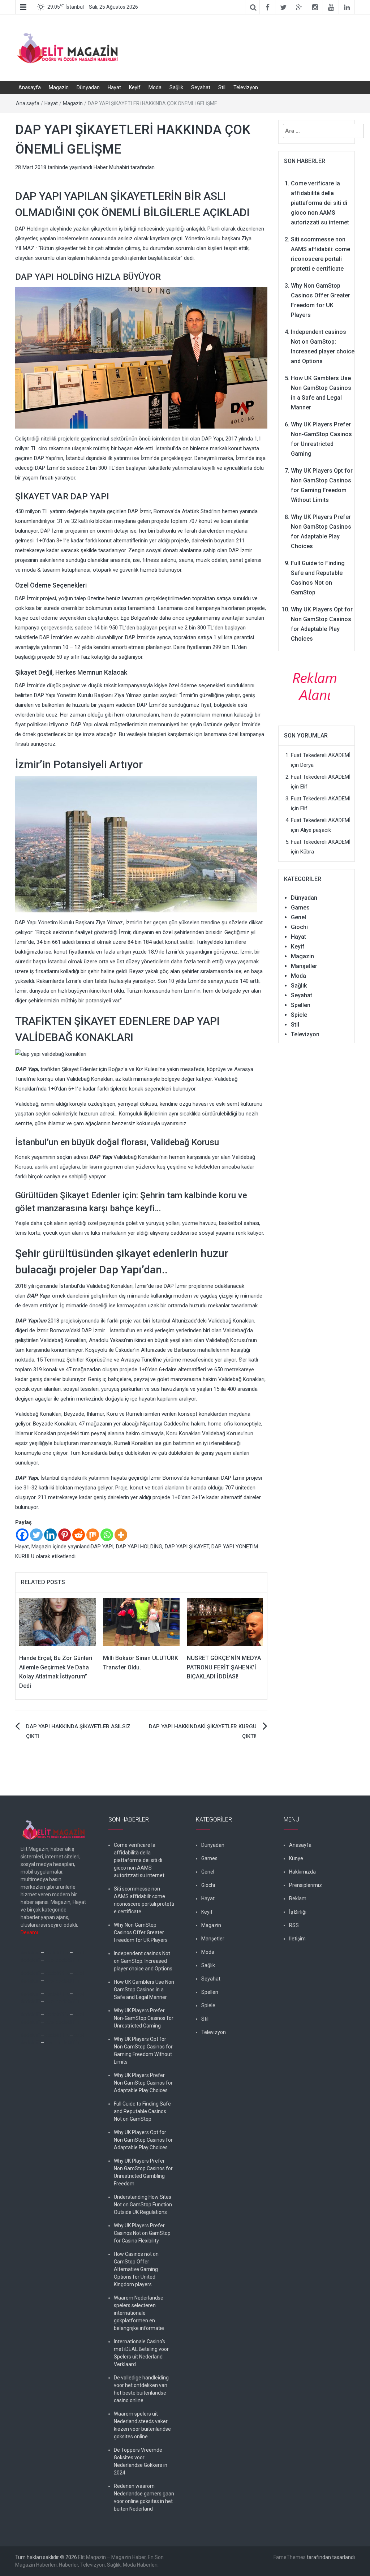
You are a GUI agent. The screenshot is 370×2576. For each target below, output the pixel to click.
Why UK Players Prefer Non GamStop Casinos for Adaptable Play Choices (143, 2083)
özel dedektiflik (62, 1960)
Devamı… (31, 1932)
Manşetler (304, 966)
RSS (294, 1925)
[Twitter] (36, 1535)
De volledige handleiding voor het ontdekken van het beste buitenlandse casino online (141, 2389)
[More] (121, 1535)
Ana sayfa (28, 103)
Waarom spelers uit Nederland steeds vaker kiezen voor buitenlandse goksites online (142, 2425)
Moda (155, 87)
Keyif (135, 87)
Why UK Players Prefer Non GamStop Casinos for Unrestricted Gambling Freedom (143, 2172)
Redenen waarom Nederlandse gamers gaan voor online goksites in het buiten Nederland (144, 2497)
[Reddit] (79, 1535)
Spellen (301, 1005)
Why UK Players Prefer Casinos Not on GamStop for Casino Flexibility (142, 2233)
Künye (296, 1858)
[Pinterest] (64, 1535)
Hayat (114, 87)
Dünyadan (88, 87)
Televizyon (246, 87)
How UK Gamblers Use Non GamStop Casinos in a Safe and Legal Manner (144, 1990)
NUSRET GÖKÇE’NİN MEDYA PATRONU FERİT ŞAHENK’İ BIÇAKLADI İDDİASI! (224, 1667)
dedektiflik (57, 1953)
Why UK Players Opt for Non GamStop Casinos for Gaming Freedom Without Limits (143, 2050)
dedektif (30, 1953)
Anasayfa (30, 87)
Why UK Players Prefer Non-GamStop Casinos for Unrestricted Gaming (144, 2018)
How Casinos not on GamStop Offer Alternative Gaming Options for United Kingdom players (136, 2269)
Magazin (59, 87)
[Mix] (93, 1535)
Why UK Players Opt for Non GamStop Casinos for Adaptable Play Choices (143, 2140)
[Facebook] (22, 1535)
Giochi (299, 927)
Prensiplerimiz (306, 1885)
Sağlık (176, 87)
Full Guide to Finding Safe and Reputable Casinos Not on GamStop (142, 2111)
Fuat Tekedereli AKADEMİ (321, 755)
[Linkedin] (50, 1535)
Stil (222, 87)
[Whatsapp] (107, 1535)
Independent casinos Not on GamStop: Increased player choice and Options (143, 1961)
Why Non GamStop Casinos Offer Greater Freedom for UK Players (141, 1932)
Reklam (298, 1898)
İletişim (297, 1939)
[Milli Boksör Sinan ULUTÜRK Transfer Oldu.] (141, 1622)
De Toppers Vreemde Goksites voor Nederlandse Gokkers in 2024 (141, 2461)
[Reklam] (317, 686)
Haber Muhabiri (111, 167)
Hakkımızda (302, 1872)
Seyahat (201, 87)
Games (300, 908)
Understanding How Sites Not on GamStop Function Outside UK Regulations (143, 2205)
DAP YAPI (102, 1547)
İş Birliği (298, 1912)
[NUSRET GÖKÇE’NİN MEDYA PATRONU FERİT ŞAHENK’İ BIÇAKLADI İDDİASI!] (225, 1622)
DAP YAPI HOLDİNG (139, 1547)
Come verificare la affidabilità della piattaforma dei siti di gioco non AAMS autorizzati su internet (320, 203)
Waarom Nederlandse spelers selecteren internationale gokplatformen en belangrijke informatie (139, 2313)
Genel (298, 917)
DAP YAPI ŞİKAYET (187, 1547)
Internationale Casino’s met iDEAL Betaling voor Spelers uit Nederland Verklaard (141, 2353)
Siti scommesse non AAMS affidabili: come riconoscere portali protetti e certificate (144, 1900)
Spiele (299, 1015)
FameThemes (290, 2557)
